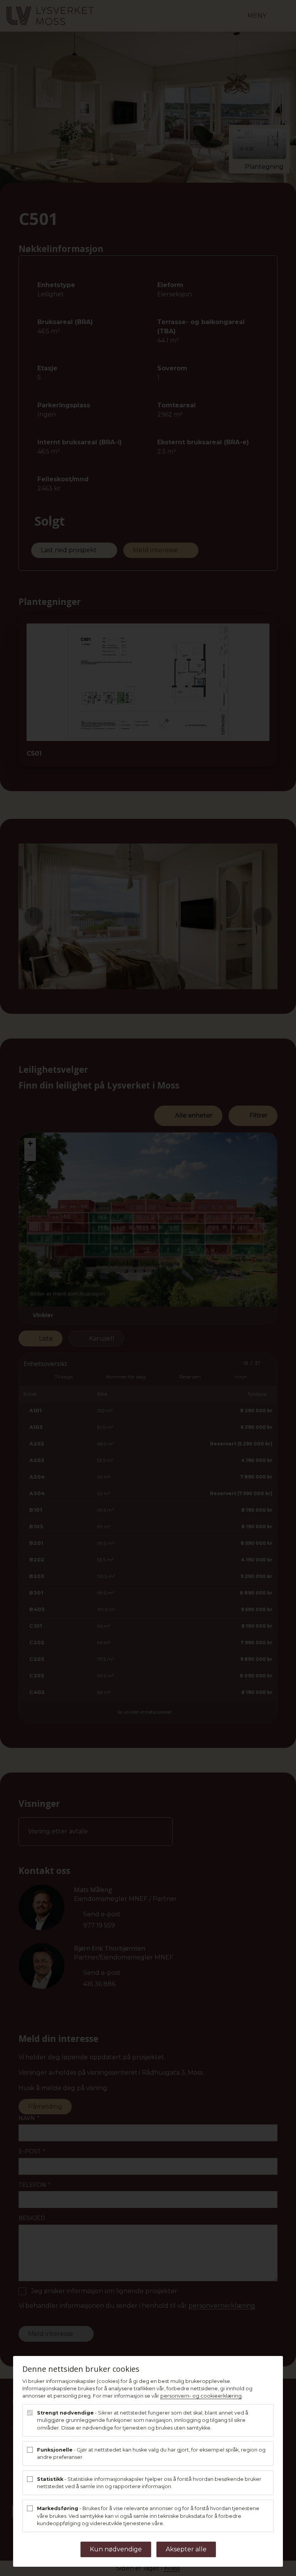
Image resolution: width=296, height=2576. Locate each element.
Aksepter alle (186, 2549)
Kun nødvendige (116, 2549)
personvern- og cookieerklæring (201, 2396)
